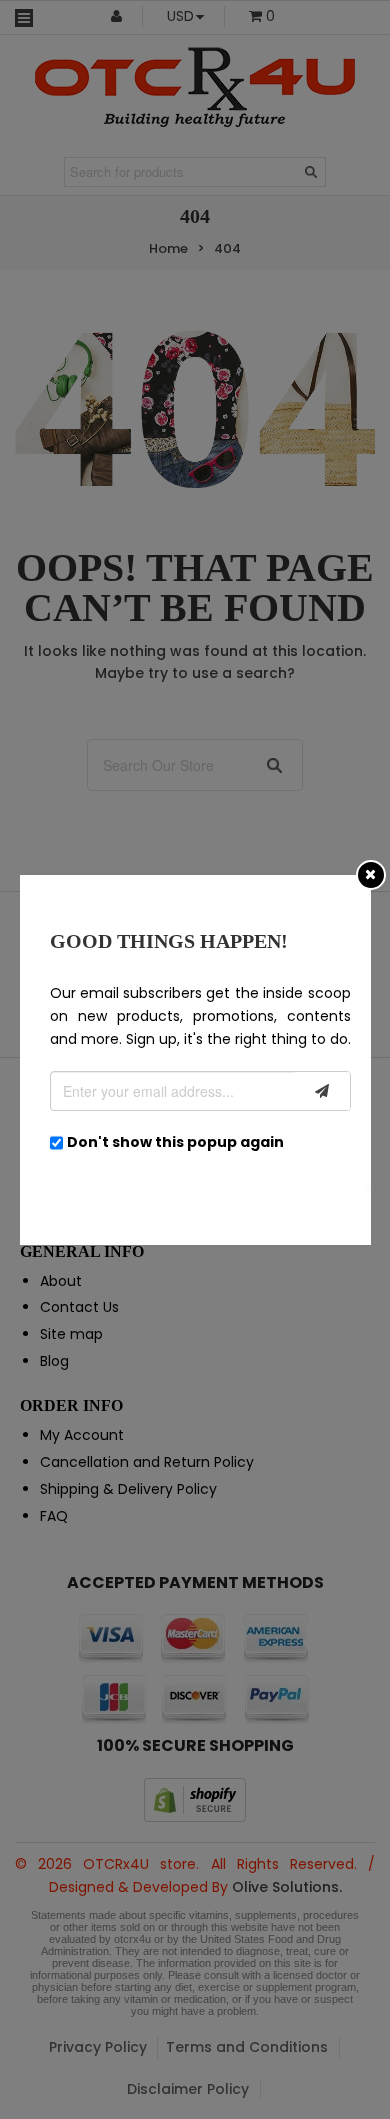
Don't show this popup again (175, 1142)
